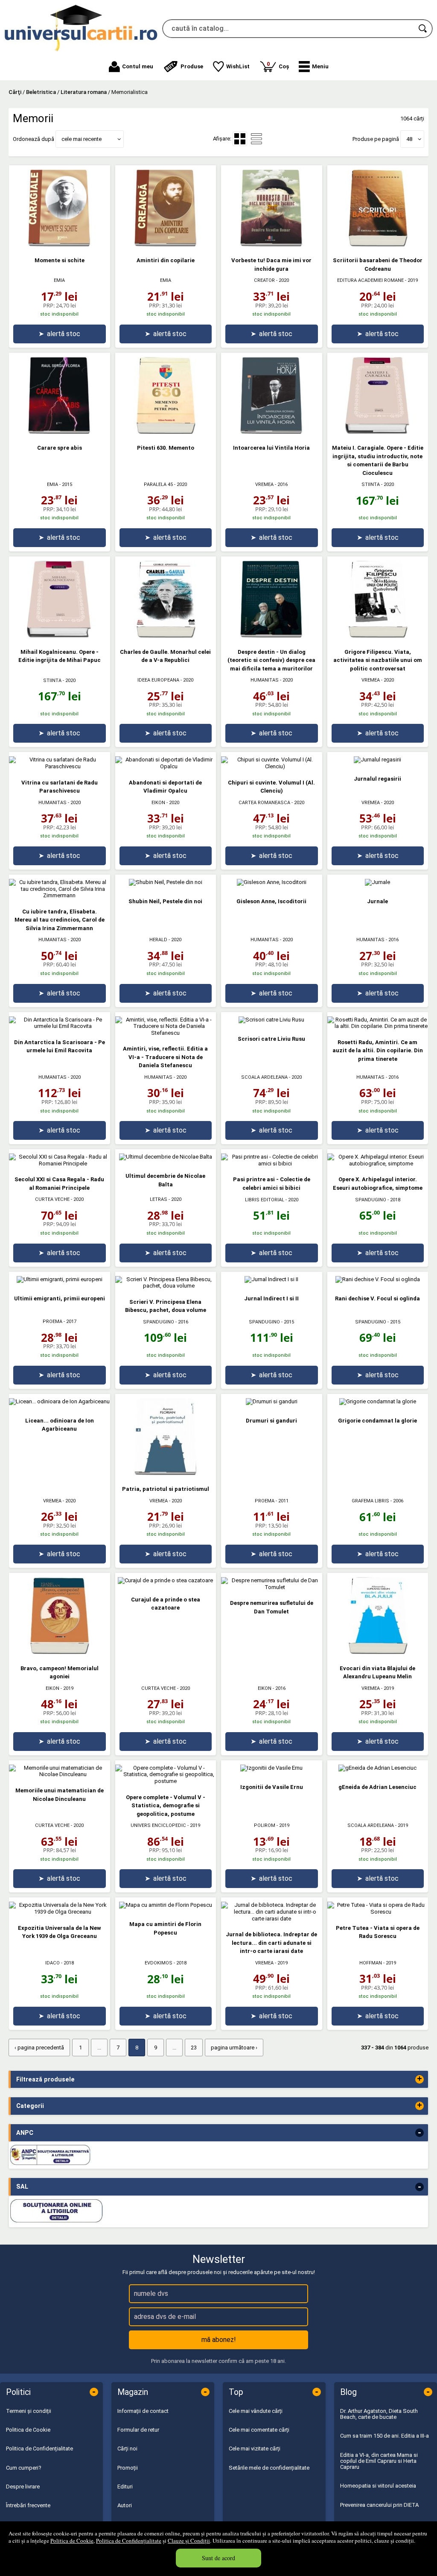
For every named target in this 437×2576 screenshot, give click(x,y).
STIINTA (371, 484)
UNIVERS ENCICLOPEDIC (158, 1825)
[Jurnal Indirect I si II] (271, 1279)
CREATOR (264, 280)
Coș (278, 65)
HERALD (158, 940)
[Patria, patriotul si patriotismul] (166, 1473)
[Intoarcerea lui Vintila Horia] (271, 432)
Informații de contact (143, 2411)
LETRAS (159, 1199)
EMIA (59, 280)
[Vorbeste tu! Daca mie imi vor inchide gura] (271, 244)
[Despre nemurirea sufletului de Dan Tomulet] (272, 1587)
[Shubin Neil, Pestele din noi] (166, 882)
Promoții (128, 2468)
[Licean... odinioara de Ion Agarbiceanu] (59, 1401)
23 (194, 2048)
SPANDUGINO (371, 1200)
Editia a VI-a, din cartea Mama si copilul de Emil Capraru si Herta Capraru (379, 2461)
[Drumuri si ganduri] (272, 1401)
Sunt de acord (218, 2558)
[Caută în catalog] (423, 29)
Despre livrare (23, 2487)
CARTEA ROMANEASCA (264, 803)
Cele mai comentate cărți (259, 2430)
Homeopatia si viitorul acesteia (378, 2486)
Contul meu (138, 66)
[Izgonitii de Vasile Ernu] (271, 1768)
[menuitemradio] (256, 139)
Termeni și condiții (29, 2411)
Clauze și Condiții (189, 2541)
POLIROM (265, 1825)
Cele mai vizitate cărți (255, 2449)
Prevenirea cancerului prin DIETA (379, 2505)
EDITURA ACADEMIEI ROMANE (370, 280)
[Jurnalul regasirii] (377, 760)
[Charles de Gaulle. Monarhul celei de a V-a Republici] (166, 636)
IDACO (52, 1963)
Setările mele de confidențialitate (269, 2468)
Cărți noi (127, 2449)
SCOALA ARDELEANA (264, 1077)
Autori (125, 2505)
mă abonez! (219, 2340)
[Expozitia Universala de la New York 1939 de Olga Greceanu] (60, 1912)
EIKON (158, 803)
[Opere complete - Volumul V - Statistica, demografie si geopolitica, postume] (166, 1781)
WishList (238, 66)
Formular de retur (138, 2430)
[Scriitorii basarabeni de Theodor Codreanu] (378, 244)
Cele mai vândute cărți (256, 2411)
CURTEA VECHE (52, 1199)
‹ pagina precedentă (39, 2048)
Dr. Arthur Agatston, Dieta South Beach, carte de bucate (379, 2414)
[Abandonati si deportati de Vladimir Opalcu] (166, 766)
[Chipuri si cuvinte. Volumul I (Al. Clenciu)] (272, 766)
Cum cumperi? (24, 2468)
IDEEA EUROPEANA (158, 680)
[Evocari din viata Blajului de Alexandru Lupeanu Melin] (378, 1652)
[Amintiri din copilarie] (166, 244)
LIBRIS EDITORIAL (265, 1200)
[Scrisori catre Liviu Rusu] (271, 1020)
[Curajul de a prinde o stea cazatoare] (165, 1580)
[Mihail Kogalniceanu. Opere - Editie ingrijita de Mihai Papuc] (59, 636)
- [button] (420, 2133)
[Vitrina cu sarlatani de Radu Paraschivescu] (60, 766)
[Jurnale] (377, 882)
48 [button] (409, 139)
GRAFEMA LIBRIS (370, 1501)
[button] (314, 67)
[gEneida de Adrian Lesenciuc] (377, 1768)
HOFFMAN (371, 1963)
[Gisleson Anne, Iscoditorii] (272, 882)
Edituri (125, 2487)
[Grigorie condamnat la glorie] (378, 1401)
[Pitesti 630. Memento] (166, 432)
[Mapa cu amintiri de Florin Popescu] (166, 1905)
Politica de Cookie (72, 2541)
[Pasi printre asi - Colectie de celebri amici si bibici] (272, 1164)
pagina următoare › (234, 2048)
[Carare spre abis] (59, 432)
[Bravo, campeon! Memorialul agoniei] (59, 1652)
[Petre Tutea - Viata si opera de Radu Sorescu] (378, 1912)
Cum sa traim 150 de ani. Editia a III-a (385, 2436)
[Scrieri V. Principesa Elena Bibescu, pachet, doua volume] (166, 1286)
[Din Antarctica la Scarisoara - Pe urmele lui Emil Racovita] (60, 1026)
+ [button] (420, 2079)
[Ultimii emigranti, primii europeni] (60, 1279)
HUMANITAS (265, 680)
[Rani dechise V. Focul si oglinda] (378, 1279)
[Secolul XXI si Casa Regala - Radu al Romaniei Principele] (60, 1164)
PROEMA (52, 1322)
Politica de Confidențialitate (129, 2541)
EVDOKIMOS (159, 1963)
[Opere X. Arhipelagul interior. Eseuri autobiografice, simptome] (378, 1164)
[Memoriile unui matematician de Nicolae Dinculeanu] (60, 1774)
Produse (192, 66)
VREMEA (264, 484)
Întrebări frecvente (28, 2505)
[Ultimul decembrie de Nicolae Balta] (166, 1157)
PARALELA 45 (158, 484)
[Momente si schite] (59, 244)
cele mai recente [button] (82, 139)
